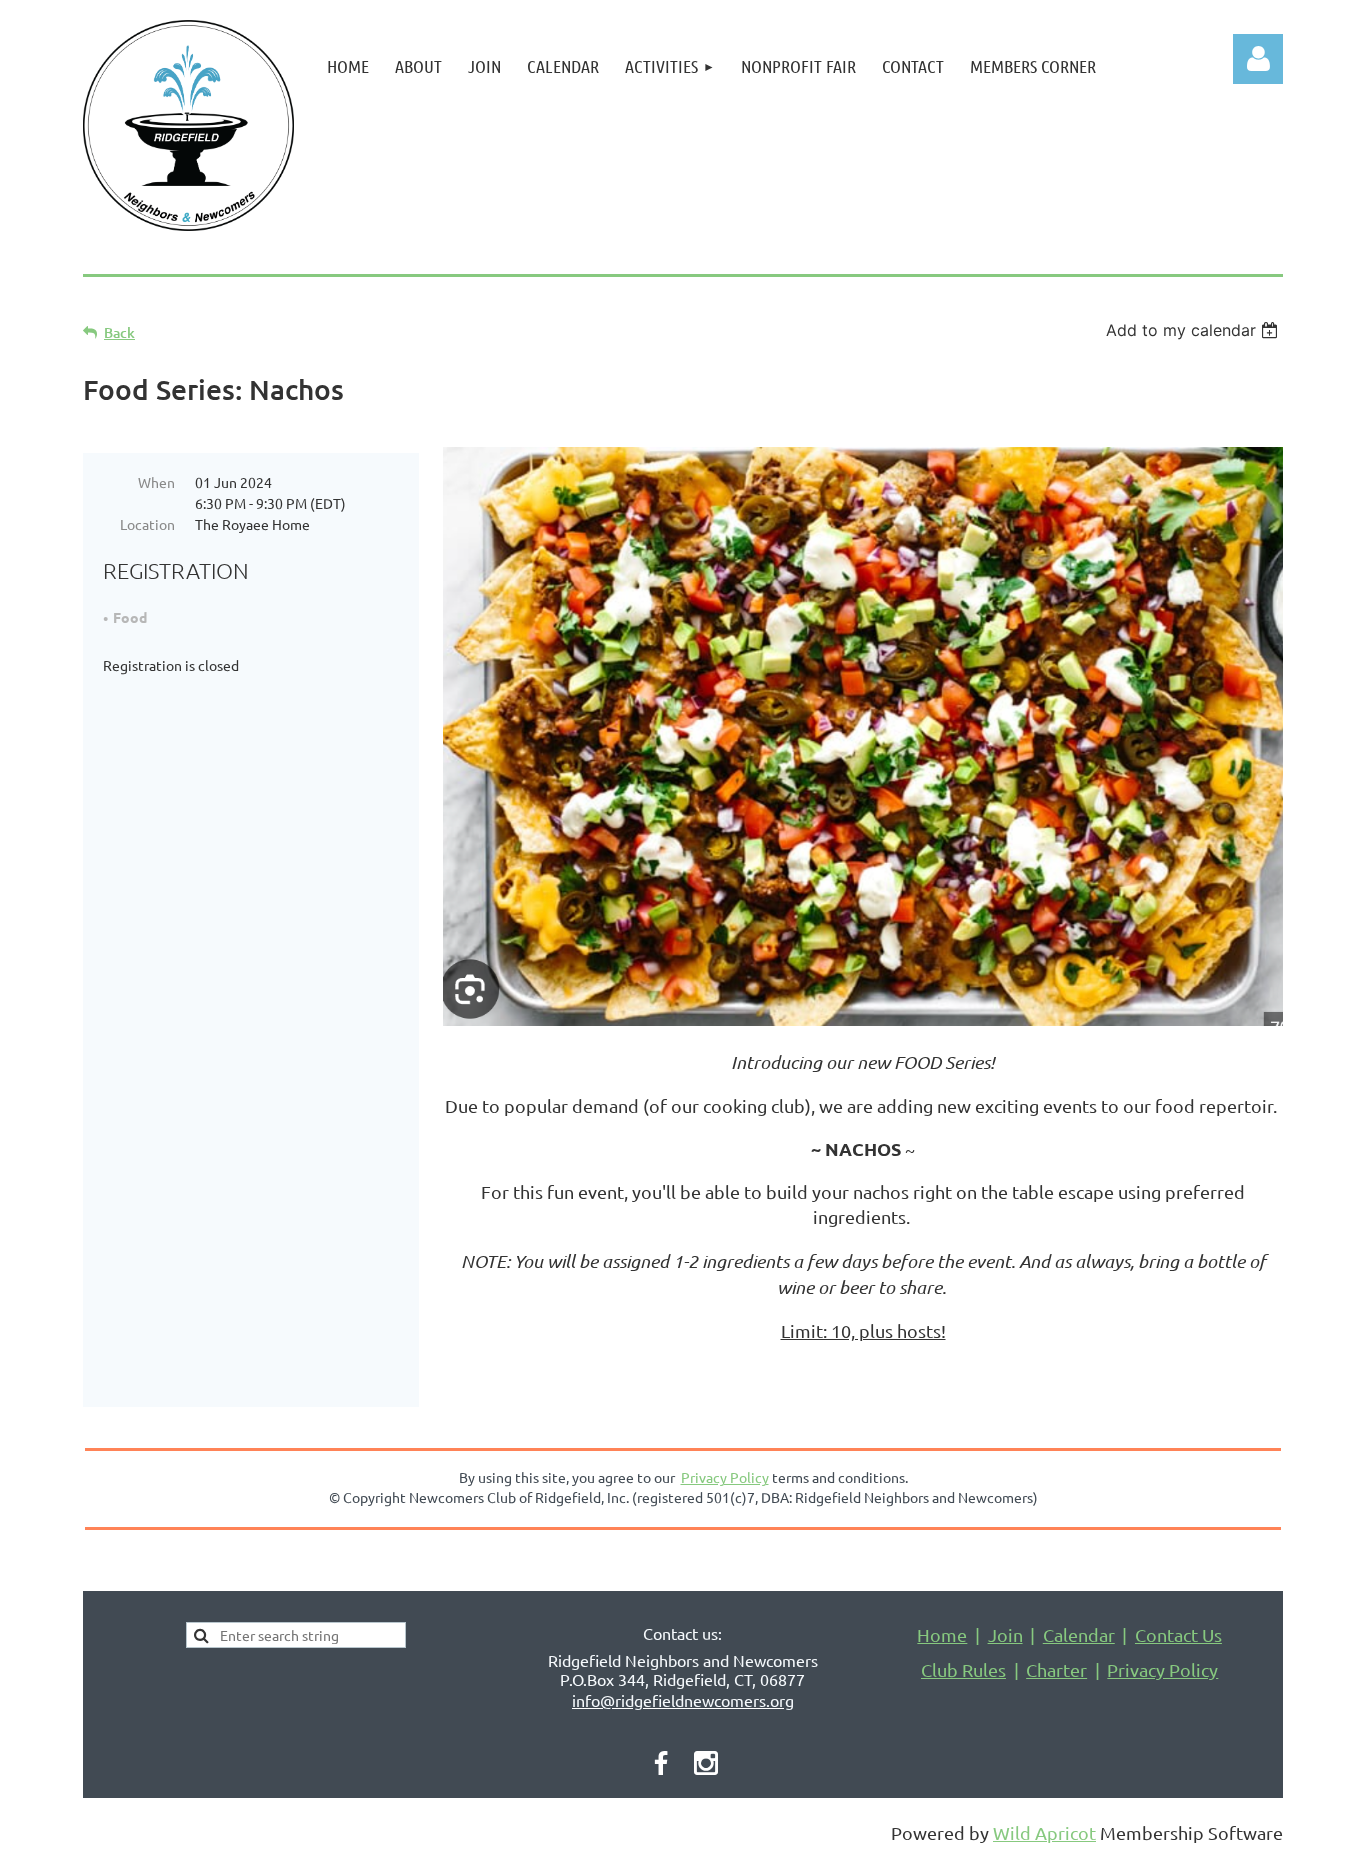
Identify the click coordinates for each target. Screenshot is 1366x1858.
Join (1005, 1634)
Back (119, 332)
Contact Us (1178, 1634)
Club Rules (963, 1669)
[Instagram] (706, 1763)
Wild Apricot (1044, 1832)
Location (147, 524)
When (156, 482)
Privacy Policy (1162, 1669)
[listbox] (1194, 330)
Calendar (1079, 1634)
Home (942, 1634)
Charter (1056, 1669)
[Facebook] (661, 1763)
